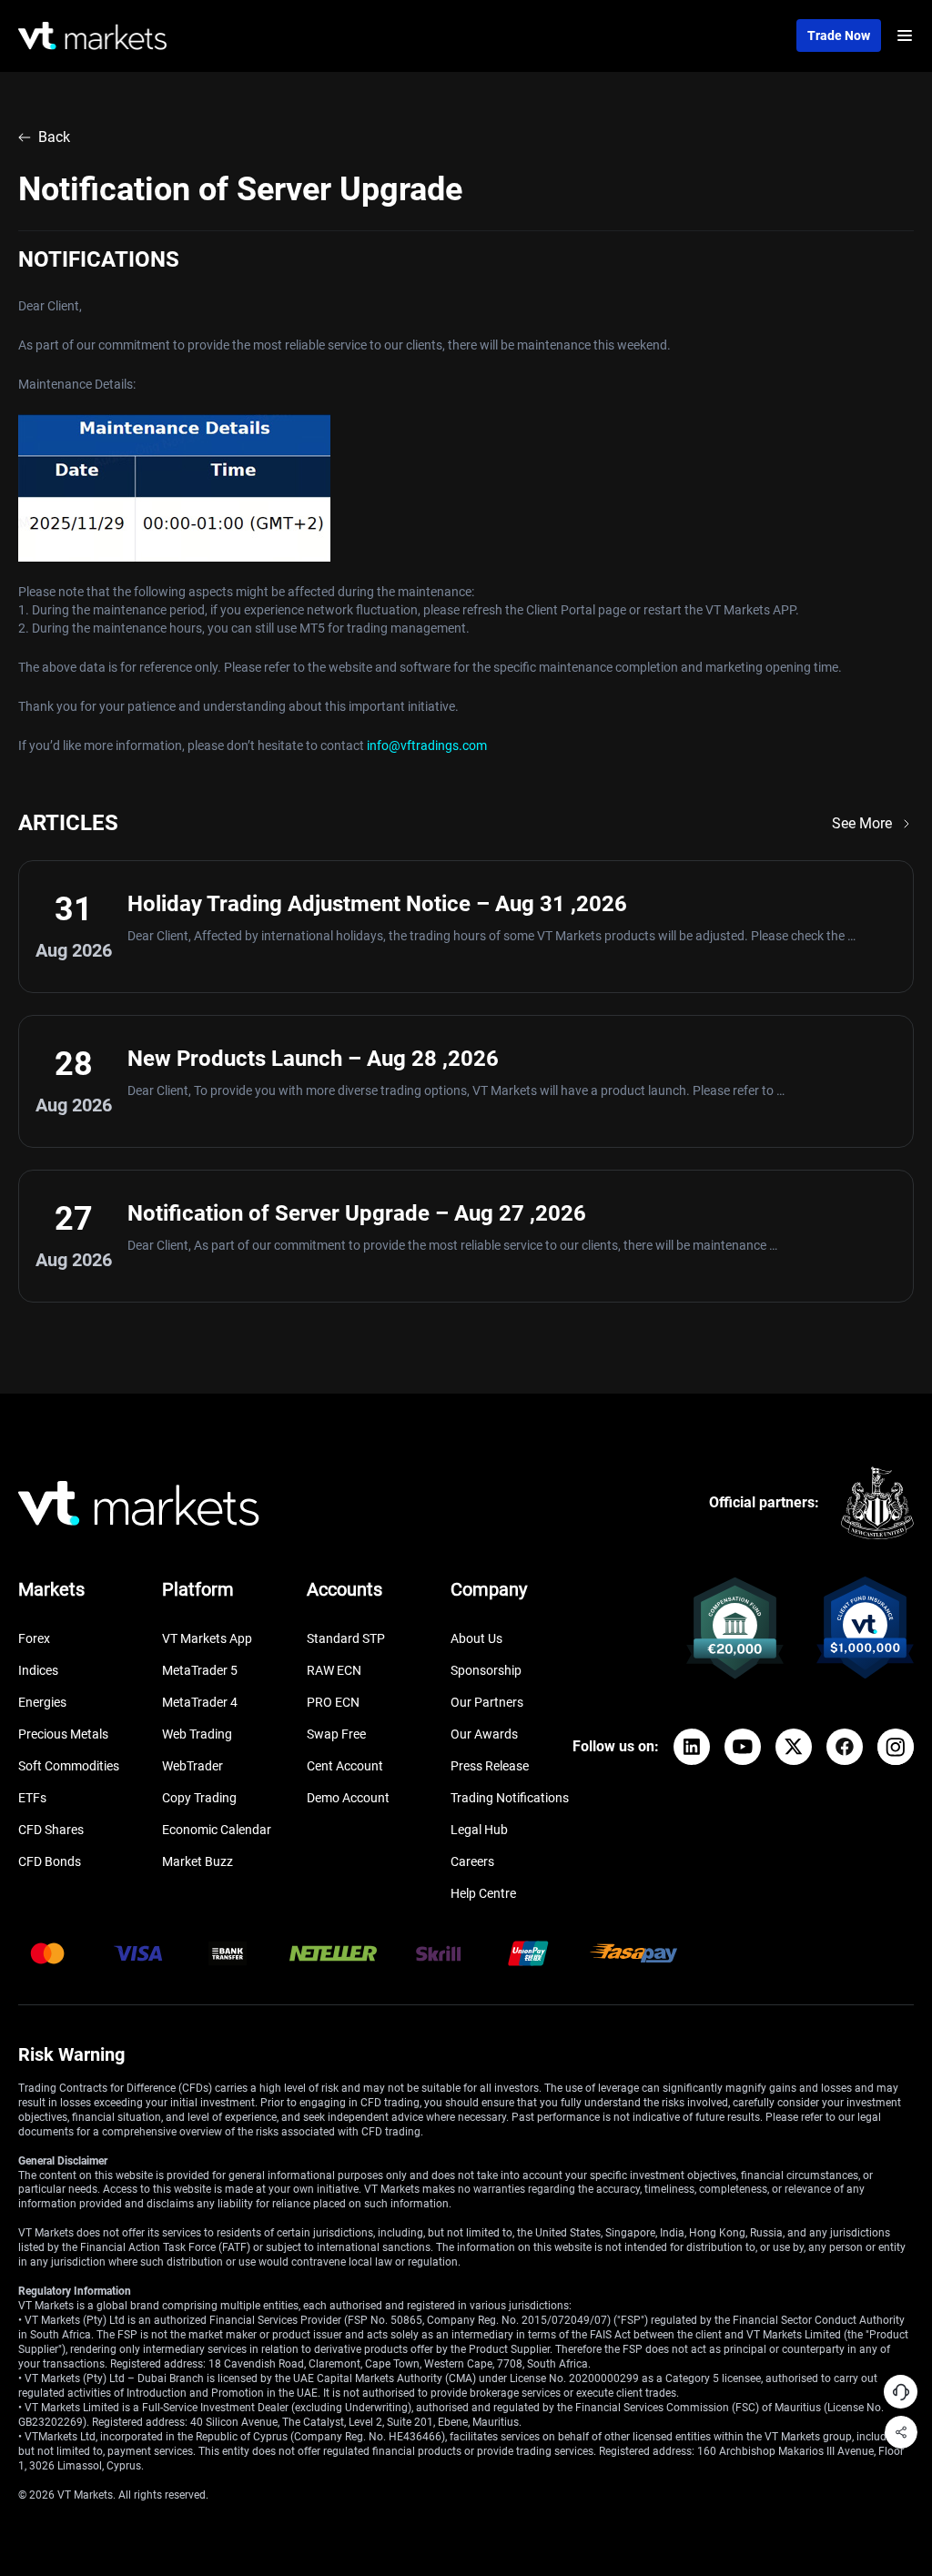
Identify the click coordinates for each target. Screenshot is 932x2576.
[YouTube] (743, 1747)
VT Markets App (207, 1638)
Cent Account (345, 1766)
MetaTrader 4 (200, 1702)
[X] (794, 1747)
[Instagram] (896, 1747)
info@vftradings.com (427, 745)
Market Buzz (198, 1861)
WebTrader (192, 1766)
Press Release (490, 1766)
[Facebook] (845, 1747)
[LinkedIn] (692, 1747)
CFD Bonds (50, 1861)
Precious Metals (63, 1734)
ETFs (32, 1798)
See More (862, 823)
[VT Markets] (92, 36)
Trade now (839, 35)
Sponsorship (486, 1670)
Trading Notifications (510, 1798)
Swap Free (336, 1734)
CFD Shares (51, 1830)
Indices (38, 1670)
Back (54, 137)
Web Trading (197, 1734)
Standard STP (346, 1638)
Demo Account (348, 1798)
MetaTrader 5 (200, 1670)
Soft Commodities (69, 1766)
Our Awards (484, 1734)
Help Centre (483, 1893)
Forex (34, 1638)
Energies (42, 1702)
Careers (472, 1861)
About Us (476, 1638)
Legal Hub (479, 1830)
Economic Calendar (217, 1830)
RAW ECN (334, 1670)
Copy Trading (199, 1798)
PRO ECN (333, 1702)
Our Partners (487, 1702)
